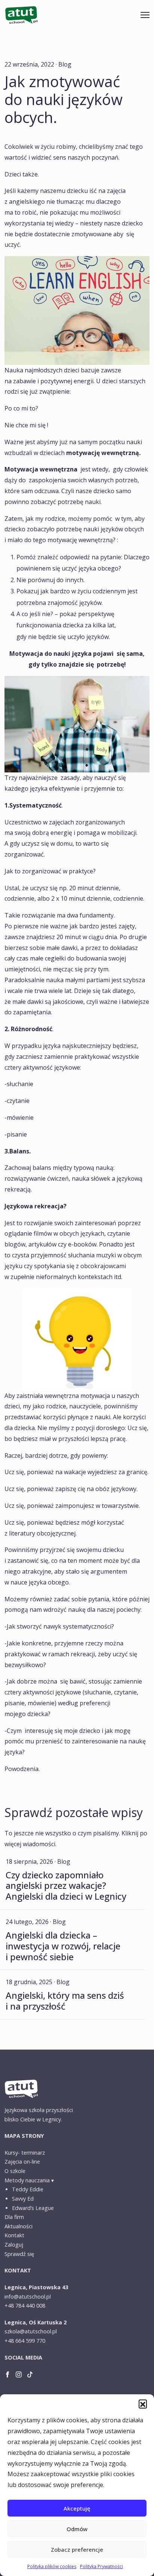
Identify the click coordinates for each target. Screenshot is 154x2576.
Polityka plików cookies (52, 2566)
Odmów (77, 2529)
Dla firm (14, 2217)
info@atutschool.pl (28, 2297)
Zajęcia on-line (22, 2162)
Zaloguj (14, 2245)
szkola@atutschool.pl (31, 2331)
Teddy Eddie (28, 2189)
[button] (143, 2404)
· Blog (64, 64)
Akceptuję (77, 2508)
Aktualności (19, 2226)
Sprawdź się (19, 2254)
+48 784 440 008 (25, 2306)
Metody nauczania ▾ (29, 2180)
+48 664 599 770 (25, 2341)
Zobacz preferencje (77, 2549)
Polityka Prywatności (101, 2566)
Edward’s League (33, 2208)
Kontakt (14, 2235)
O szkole (15, 2171)
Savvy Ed (23, 2199)
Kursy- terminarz (25, 2153)
